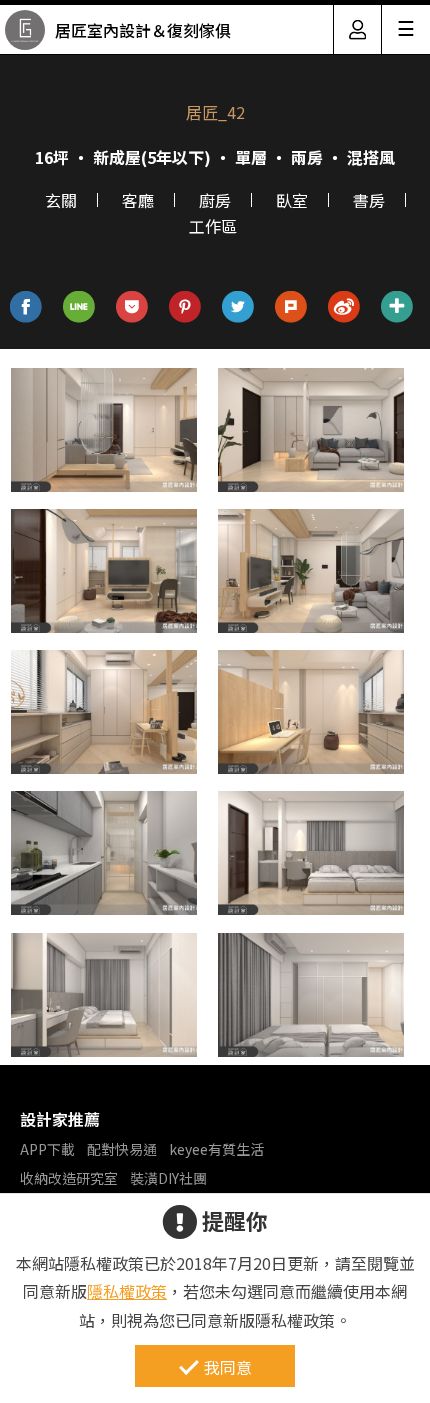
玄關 (61, 200)
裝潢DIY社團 (168, 1178)
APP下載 (47, 1149)
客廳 (138, 200)
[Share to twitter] (238, 307)
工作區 (213, 226)
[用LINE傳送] (79, 307)
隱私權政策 (127, 1291)
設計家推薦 (60, 1119)
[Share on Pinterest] (185, 307)
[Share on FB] (26, 307)
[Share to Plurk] (291, 307)
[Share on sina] (344, 307)
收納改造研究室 (69, 1178)
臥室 (292, 200)
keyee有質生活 (216, 1149)
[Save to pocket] (132, 307)
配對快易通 (122, 1149)
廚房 (215, 200)
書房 (369, 200)
